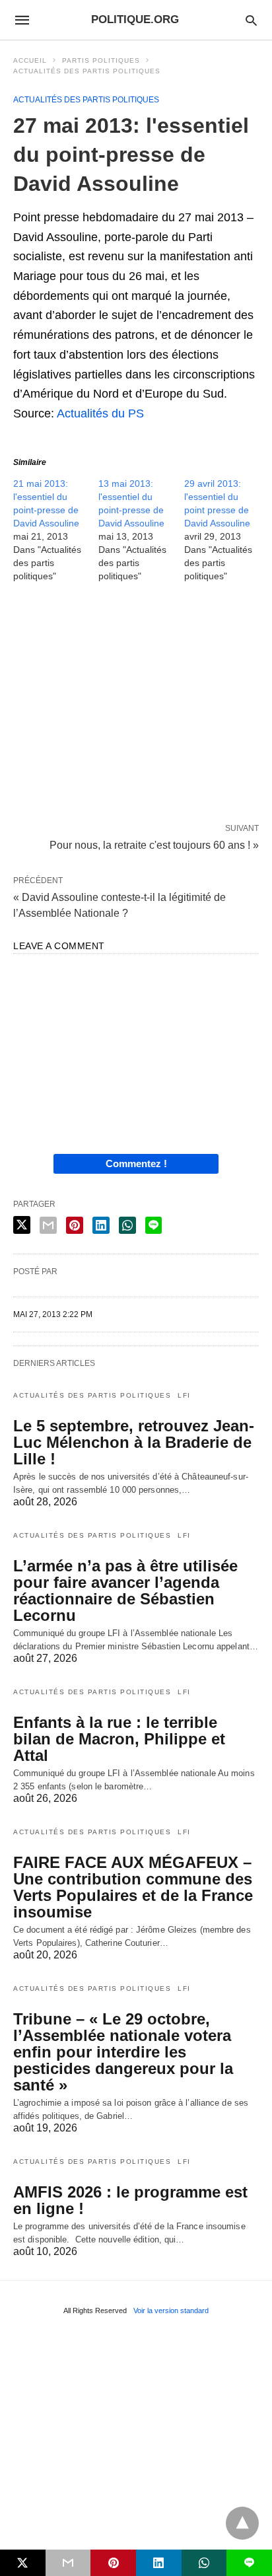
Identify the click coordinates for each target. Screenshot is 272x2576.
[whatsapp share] (127, 1225)
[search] (251, 20)
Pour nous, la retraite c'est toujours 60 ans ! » (154, 844)
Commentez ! (136, 1163)
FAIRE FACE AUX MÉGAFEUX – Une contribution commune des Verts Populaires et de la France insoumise (133, 1887)
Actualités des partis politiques (87, 71)
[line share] (153, 1225)
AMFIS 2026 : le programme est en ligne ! (130, 2200)
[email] (68, 2563)
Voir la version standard (171, 2310)
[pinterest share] (75, 1225)
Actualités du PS (100, 413)
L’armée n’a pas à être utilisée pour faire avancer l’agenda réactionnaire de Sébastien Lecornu (125, 1591)
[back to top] (242, 2523)
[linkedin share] (101, 1225)
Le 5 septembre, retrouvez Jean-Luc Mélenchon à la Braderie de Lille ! (134, 1442)
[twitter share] (22, 1225)
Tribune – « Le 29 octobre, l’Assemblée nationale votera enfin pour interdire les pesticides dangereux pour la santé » (123, 2052)
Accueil (30, 60)
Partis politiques (101, 60)
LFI (184, 1395)
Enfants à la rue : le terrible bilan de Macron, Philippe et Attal (119, 1739)
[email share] (48, 1225)
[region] (136, 705)
